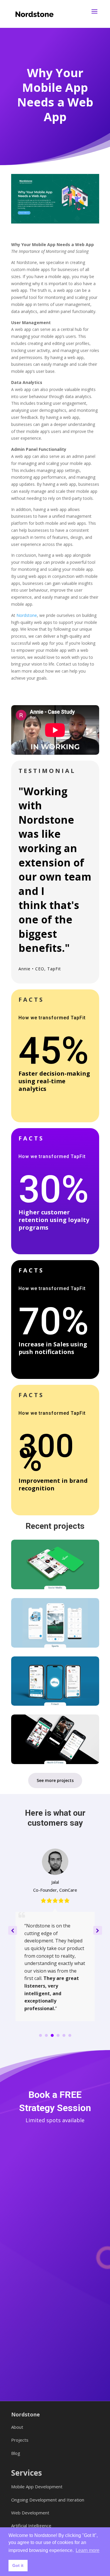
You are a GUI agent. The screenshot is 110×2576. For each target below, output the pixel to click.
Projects (20, 2440)
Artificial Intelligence (31, 2526)
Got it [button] (18, 2565)
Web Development (30, 2513)
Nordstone (27, 615)
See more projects (55, 1780)
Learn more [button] (88, 2550)
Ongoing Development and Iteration (48, 2500)
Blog (16, 2453)
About (17, 2427)
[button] (98, 1930)
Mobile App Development (37, 2487)
